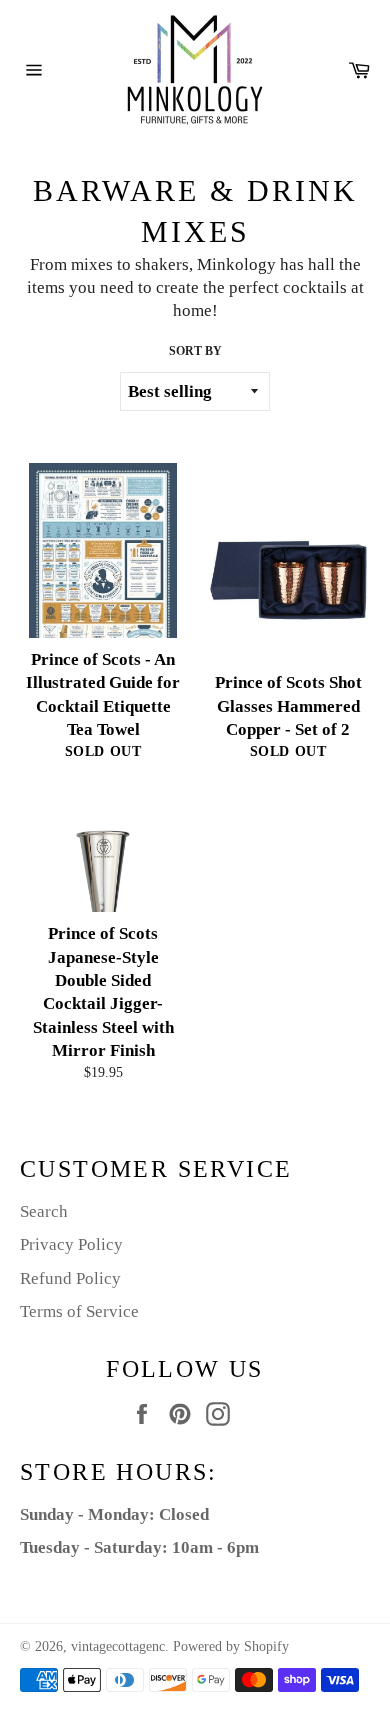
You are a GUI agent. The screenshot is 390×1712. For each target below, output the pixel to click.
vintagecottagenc (118, 1646)
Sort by (195, 351)
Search (44, 1211)
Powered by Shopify (231, 1646)
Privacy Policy (71, 1244)
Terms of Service (79, 1311)
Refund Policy (70, 1278)
